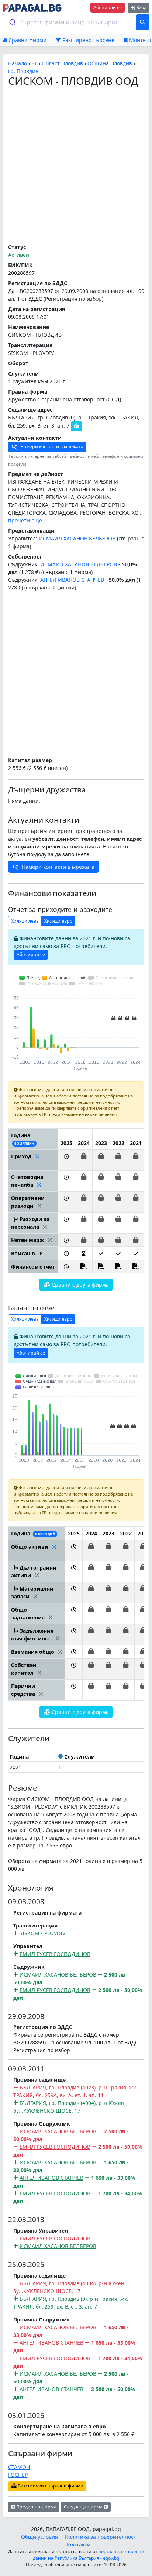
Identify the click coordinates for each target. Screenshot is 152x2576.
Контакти (79, 2544)
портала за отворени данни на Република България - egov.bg (89, 2555)
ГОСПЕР (18, 2475)
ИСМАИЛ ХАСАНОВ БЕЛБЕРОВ (77, 538)
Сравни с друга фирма (80, 1285)
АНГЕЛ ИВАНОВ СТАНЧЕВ (72, 580)
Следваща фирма (84, 2507)
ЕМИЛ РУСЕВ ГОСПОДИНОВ (55, 1954)
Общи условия (39, 2537)
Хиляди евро (58, 921)
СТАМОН (19, 2467)
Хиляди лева (25, 921)
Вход (141, 8)
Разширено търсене (88, 40)
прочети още (25, 520)
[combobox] (69, 22)
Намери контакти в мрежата (51, 447)
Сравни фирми (27, 40)
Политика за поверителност (100, 2537)
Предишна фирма (36, 2507)
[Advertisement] (76, 166)
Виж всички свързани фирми (50, 2486)
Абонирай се (108, 8)
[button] (66, 1160)
